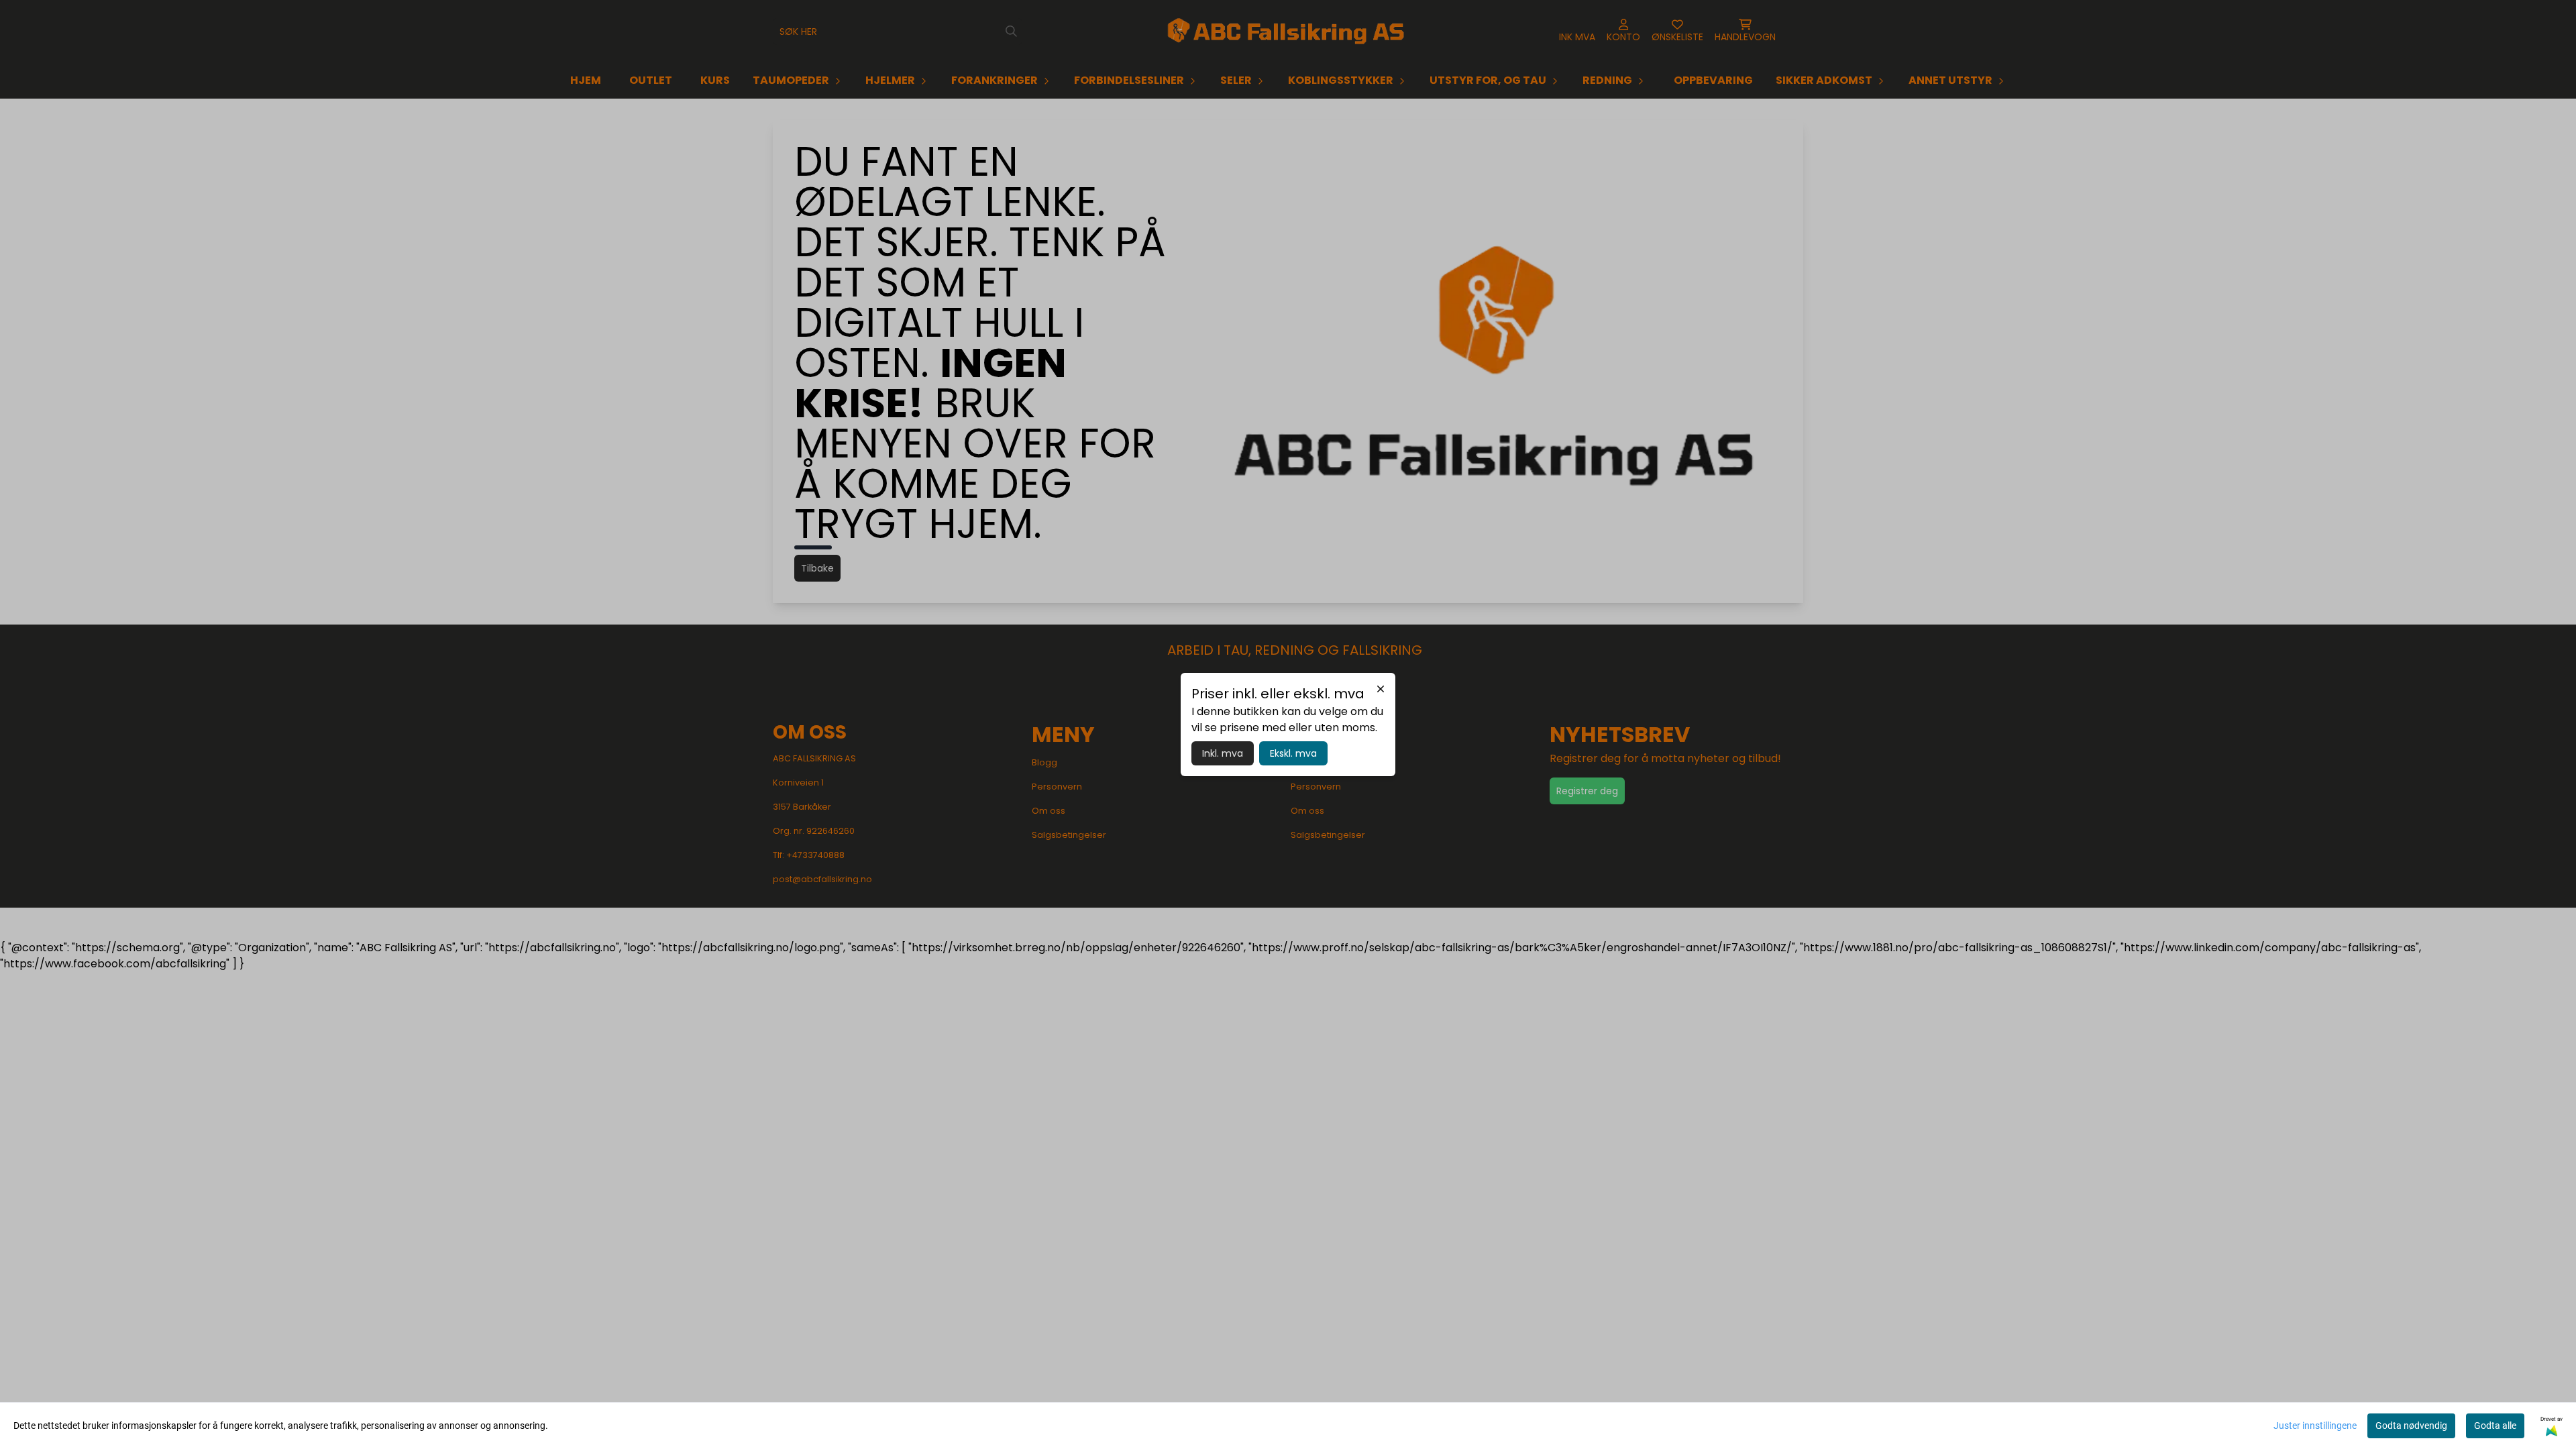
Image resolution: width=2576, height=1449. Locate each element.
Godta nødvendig (2411, 1426)
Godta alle (2495, 1426)
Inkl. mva (1223, 753)
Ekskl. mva (1293, 753)
